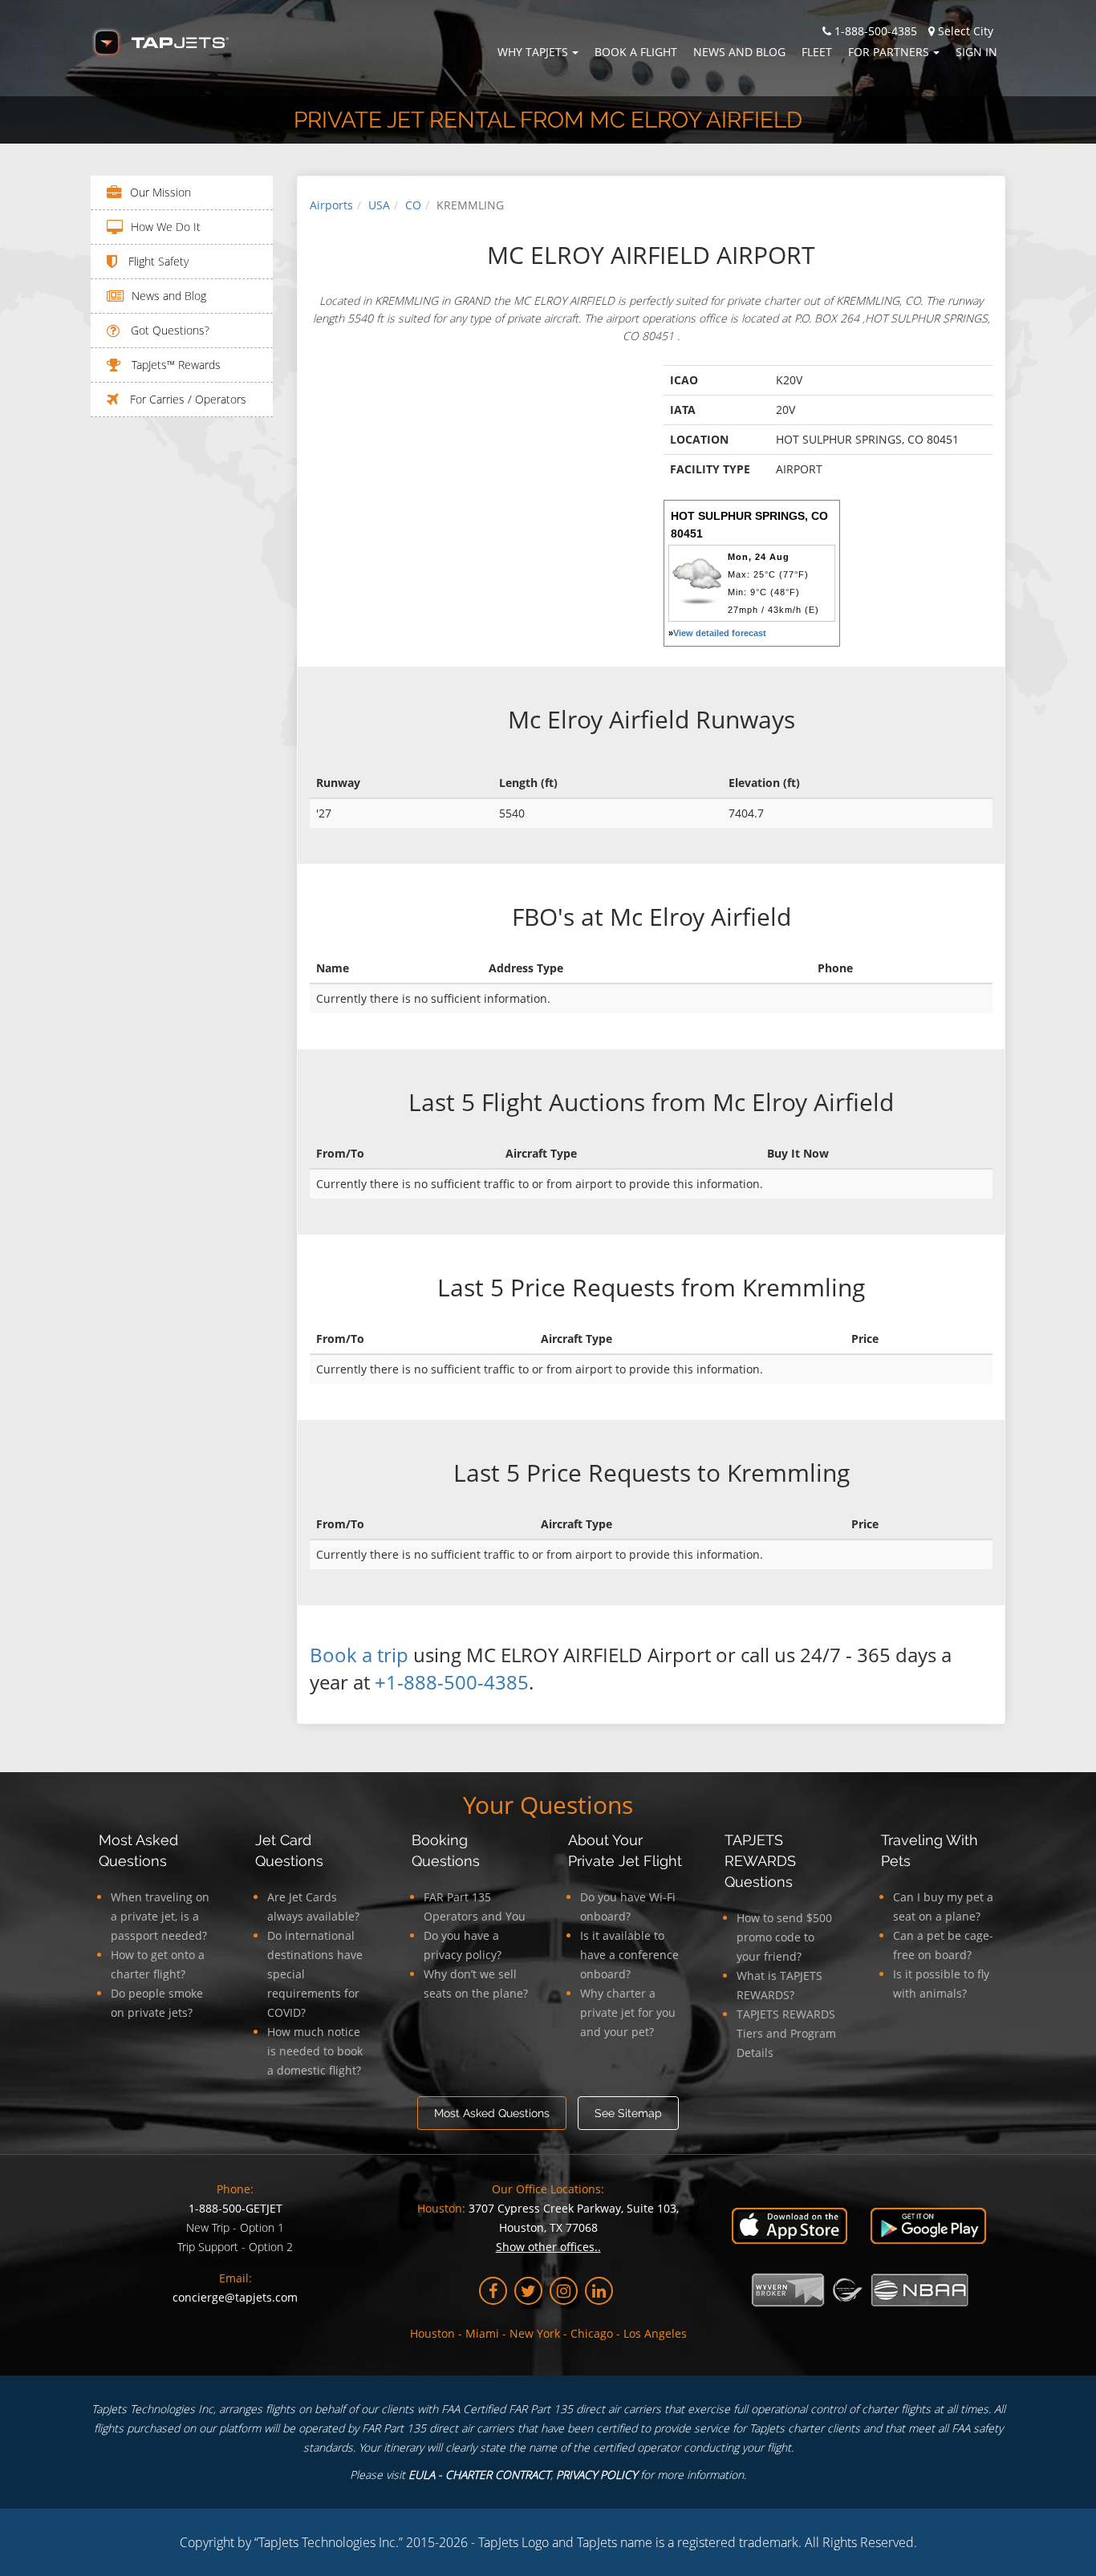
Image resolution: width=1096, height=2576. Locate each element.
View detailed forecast (720, 633)
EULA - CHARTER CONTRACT (479, 2475)
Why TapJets (533, 52)
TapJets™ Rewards (175, 365)
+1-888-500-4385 (452, 1682)
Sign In (976, 52)
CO (413, 205)
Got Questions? (168, 330)
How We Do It (166, 227)
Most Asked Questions (492, 2113)
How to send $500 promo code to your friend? (784, 1937)
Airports (331, 205)
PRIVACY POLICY (597, 2475)
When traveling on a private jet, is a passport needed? (160, 1916)
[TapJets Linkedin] (599, 2291)
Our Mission (160, 192)
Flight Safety (157, 261)
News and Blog (739, 52)
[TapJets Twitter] (528, 2291)
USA (379, 205)
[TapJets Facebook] (493, 2291)
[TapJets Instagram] (564, 2291)
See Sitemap (628, 2113)
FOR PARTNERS (889, 52)
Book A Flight (636, 52)
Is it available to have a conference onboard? (629, 1955)
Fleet (817, 52)
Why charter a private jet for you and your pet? (628, 2012)
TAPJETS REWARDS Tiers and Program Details (786, 2033)
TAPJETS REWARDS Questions (760, 1861)
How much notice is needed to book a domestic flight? (315, 2051)
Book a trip (359, 1655)
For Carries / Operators (187, 399)
